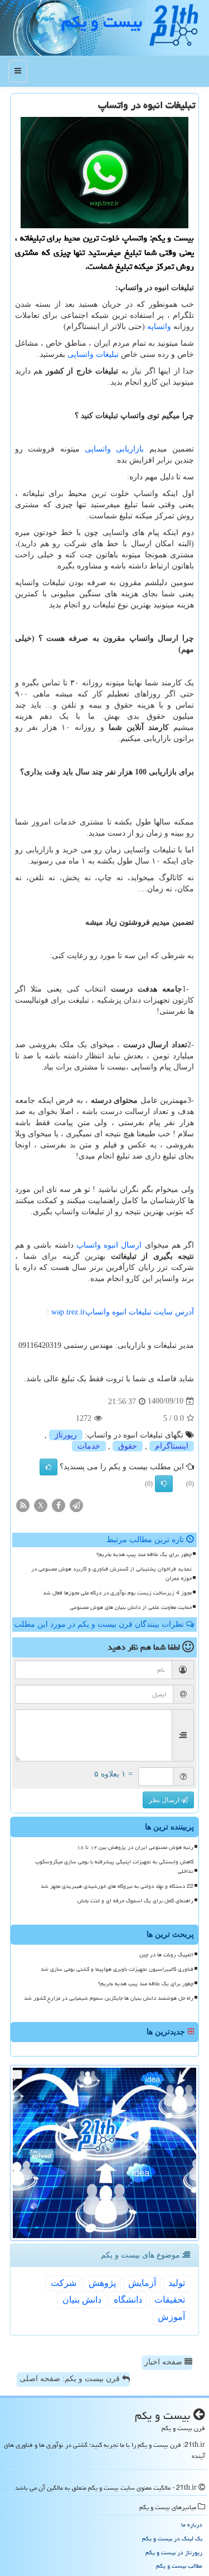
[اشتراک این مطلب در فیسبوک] (59, 1505)
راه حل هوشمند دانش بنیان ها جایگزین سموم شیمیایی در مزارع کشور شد (109, 1998)
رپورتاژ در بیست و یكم (174, 2552)
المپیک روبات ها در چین (166, 1955)
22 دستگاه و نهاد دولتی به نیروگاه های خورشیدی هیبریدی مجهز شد (117, 1886)
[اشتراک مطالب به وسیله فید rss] (23, 1505)
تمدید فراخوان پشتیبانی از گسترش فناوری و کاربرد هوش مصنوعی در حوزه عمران (111, 1574)
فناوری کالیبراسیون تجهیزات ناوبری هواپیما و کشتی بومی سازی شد (117, 1969)
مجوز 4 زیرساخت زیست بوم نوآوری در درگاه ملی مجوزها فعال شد (117, 1593)
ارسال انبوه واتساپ (111, 1245)
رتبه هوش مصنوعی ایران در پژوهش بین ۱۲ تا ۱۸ (135, 1847)
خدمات (89, 1446)
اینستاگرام (172, 1446)
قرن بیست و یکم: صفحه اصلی (71, 2379)
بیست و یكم (102, 22)
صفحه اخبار (164, 2362)
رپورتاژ (66, 1435)
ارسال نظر (165, 1800)
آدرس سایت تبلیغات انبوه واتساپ (119, 1312)
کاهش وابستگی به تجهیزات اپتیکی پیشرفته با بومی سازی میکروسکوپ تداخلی (114, 1866)
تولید (177, 2283)
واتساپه (159, 327)
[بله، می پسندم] (48, 1467)
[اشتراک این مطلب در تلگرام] (76, 1505)
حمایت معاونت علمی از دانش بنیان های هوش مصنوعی (131, 1607)
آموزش (171, 2317)
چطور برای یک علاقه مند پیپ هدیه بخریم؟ (144, 1554)
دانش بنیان (82, 2300)
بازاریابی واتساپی (114, 449)
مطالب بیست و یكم (179, 2566)
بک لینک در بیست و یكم (172, 2538)
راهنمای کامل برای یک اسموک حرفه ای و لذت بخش (135, 1901)
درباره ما (192, 2525)
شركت (64, 2283)
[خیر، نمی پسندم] (164, 1484)
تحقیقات (170, 2300)
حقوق (128, 1446)
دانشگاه (128, 2300)
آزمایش (142, 2283)
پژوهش (102, 2283)
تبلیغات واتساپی (93, 354)
